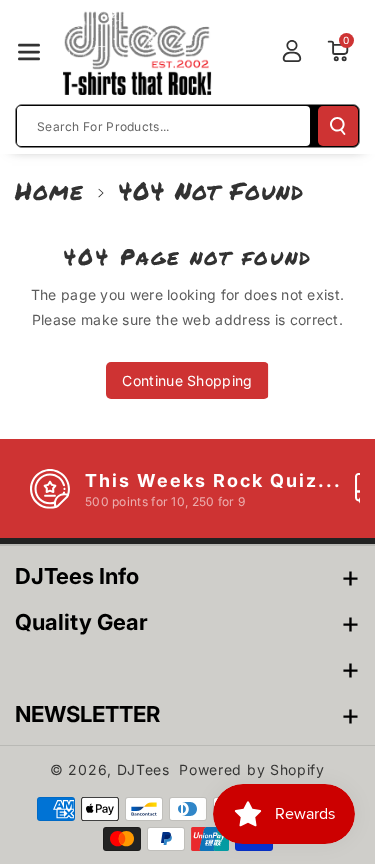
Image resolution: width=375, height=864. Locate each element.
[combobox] (163, 126)
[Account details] (292, 51)
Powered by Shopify (252, 769)
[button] (29, 52)
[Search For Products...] (338, 126)
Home (49, 190)
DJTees (143, 769)
